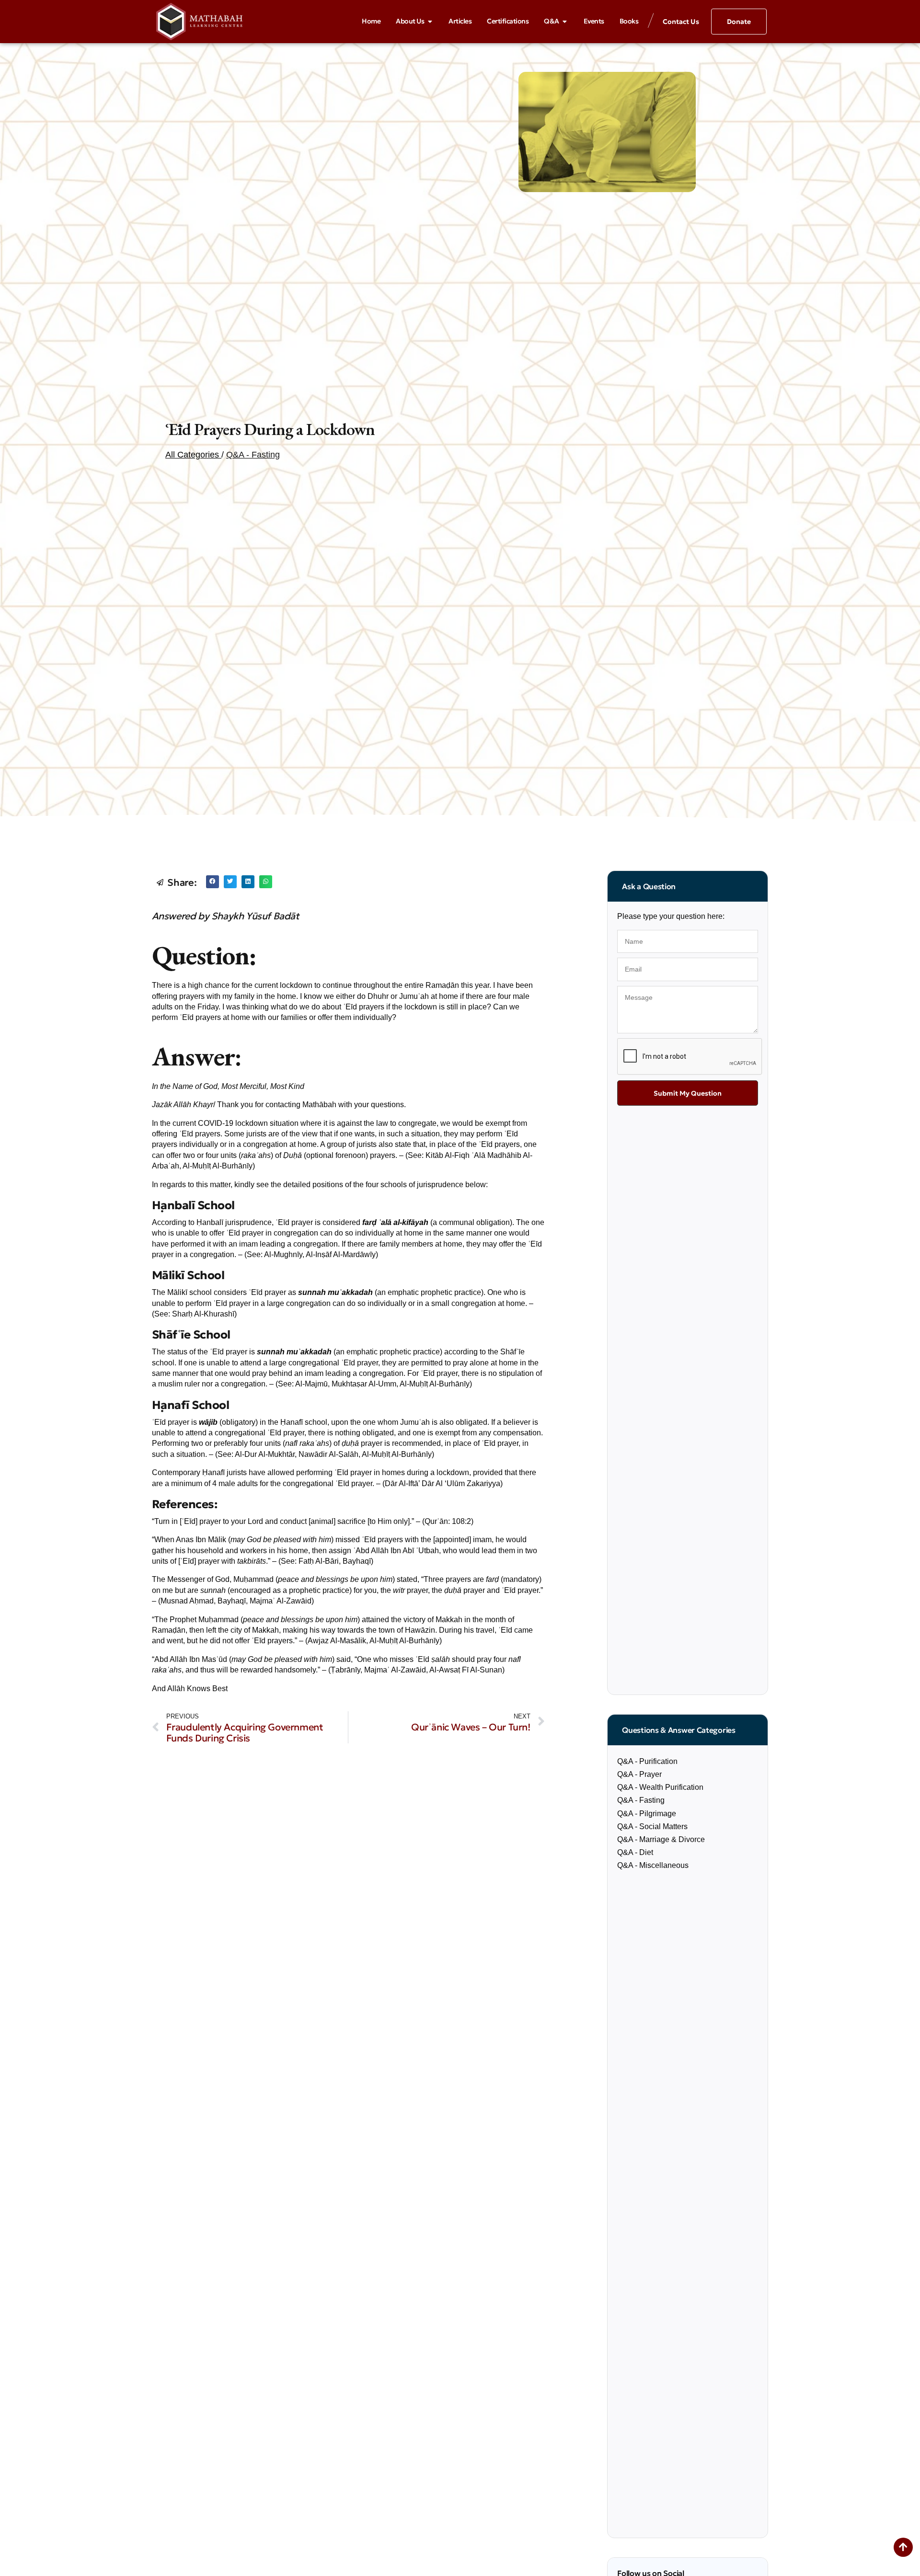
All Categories (193, 455)
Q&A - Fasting (253, 455)
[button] (213, 882)
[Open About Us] (430, 22)
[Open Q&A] (565, 22)
